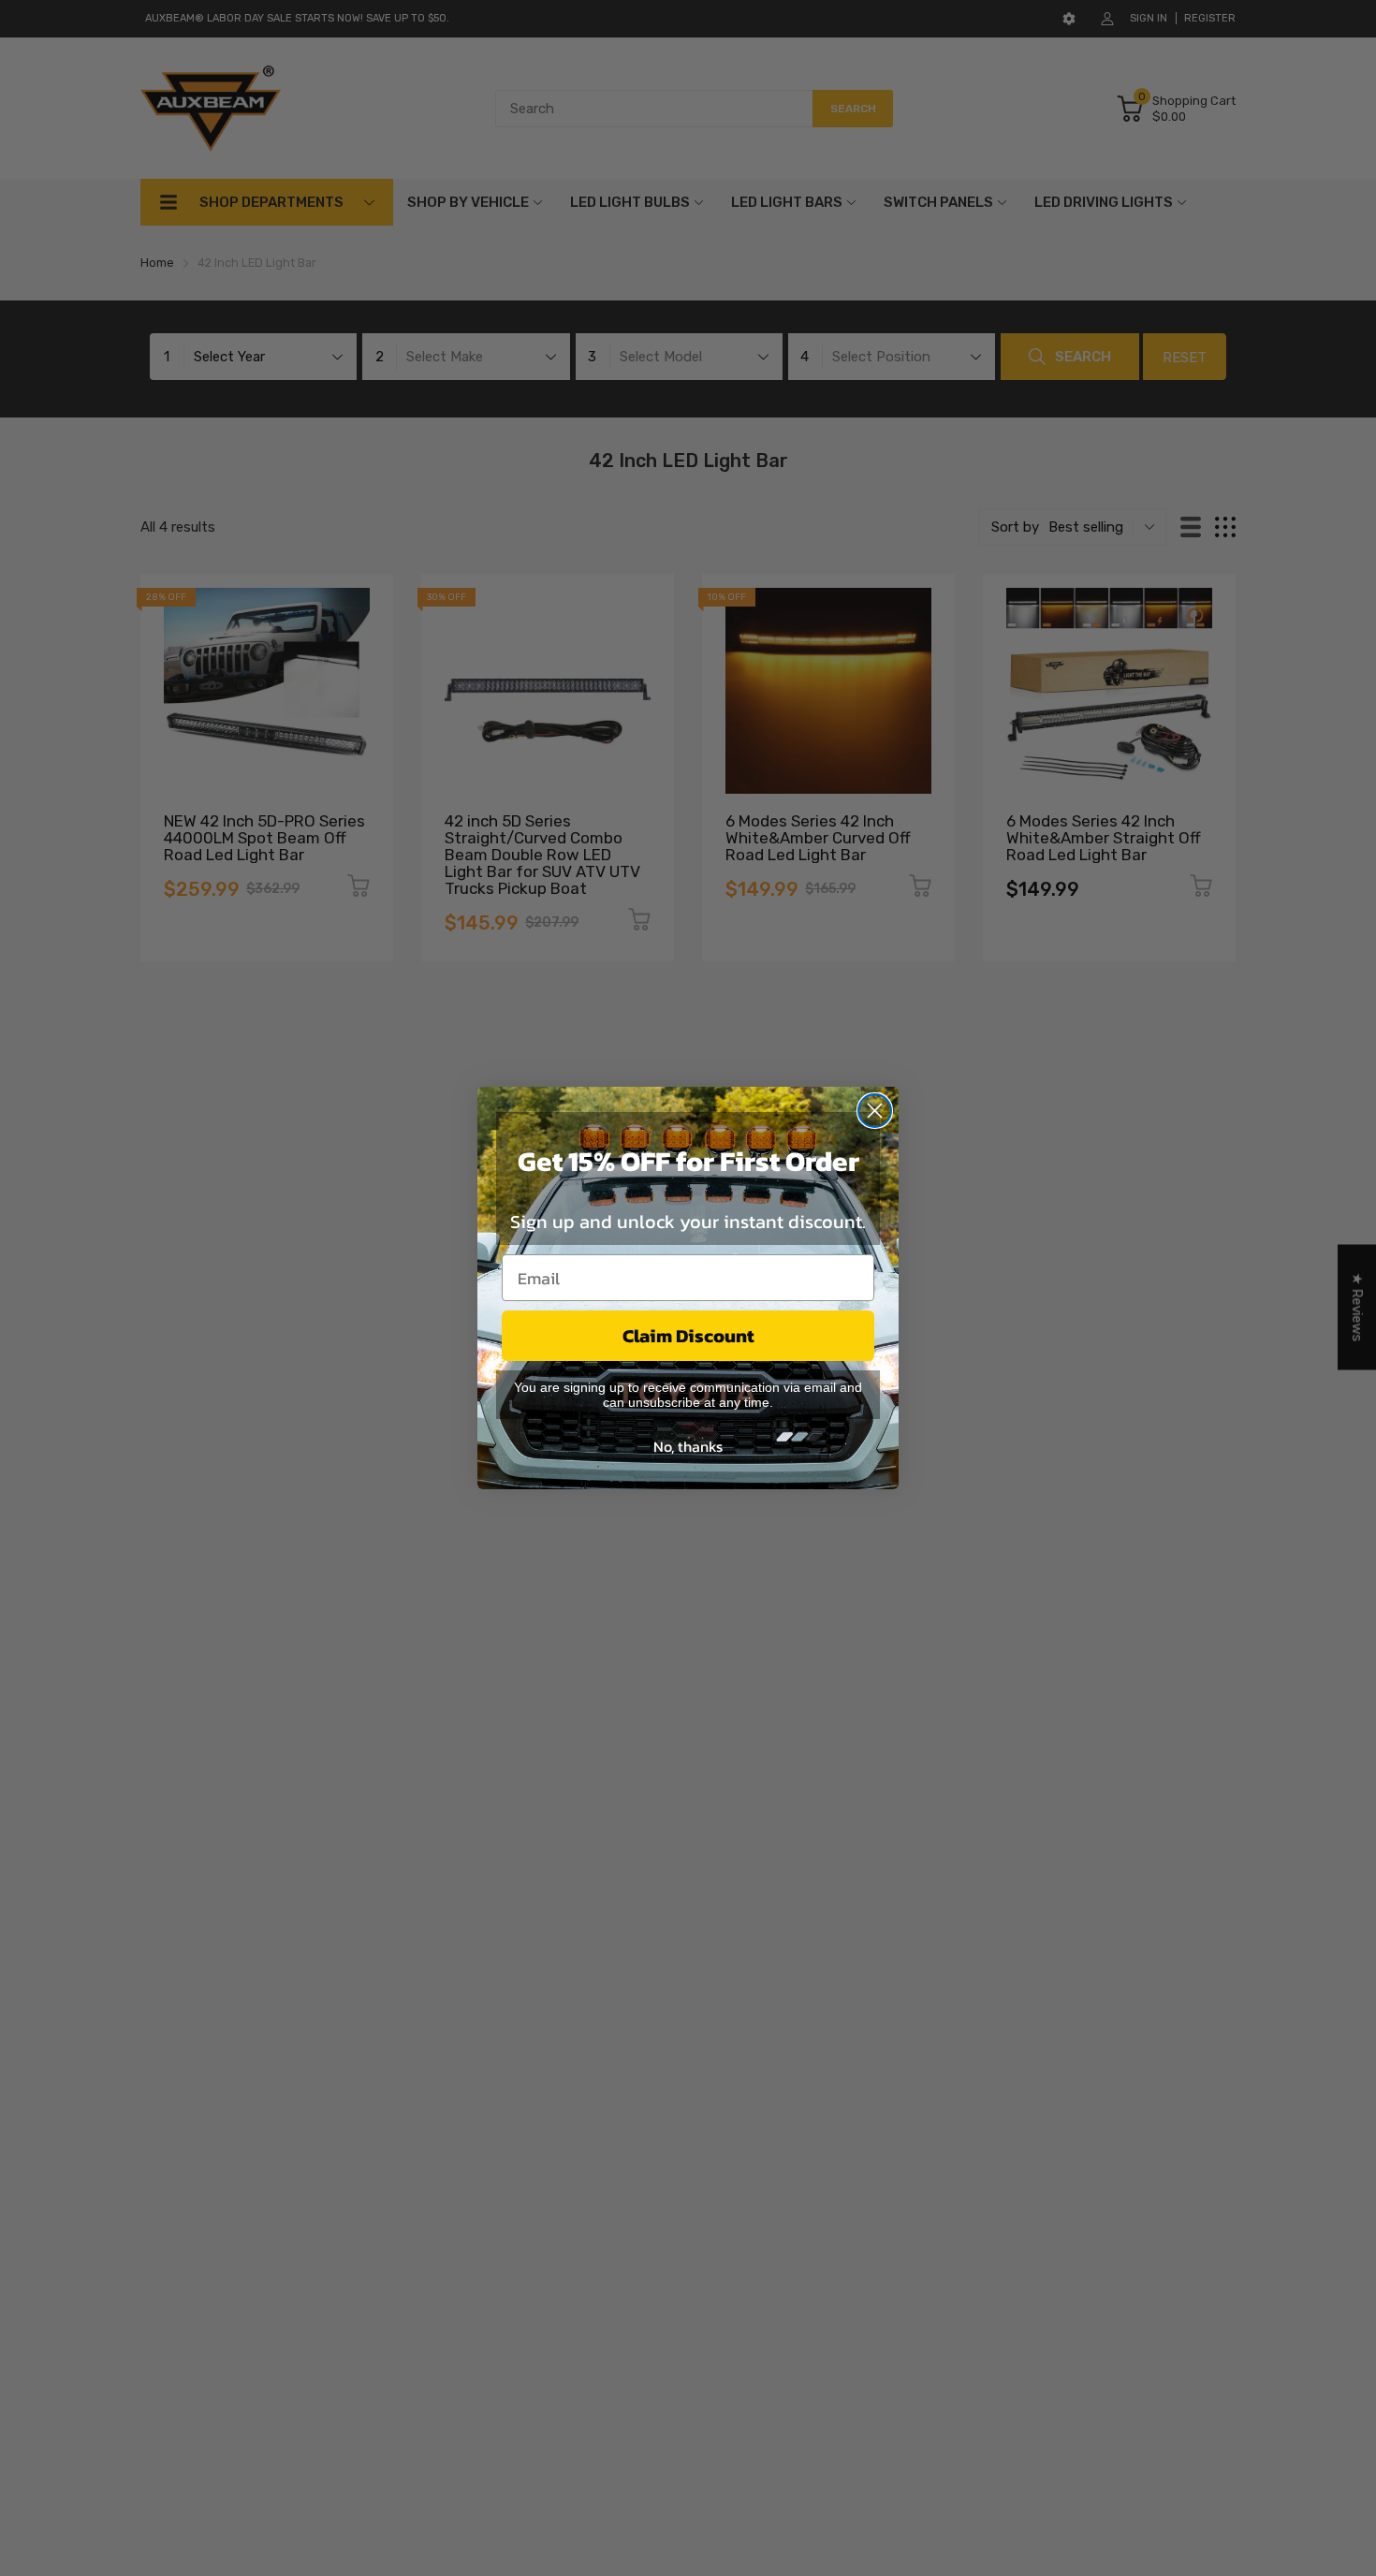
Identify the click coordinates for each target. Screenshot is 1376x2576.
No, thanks (688, 1446)
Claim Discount (688, 1336)
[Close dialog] (875, 1111)
